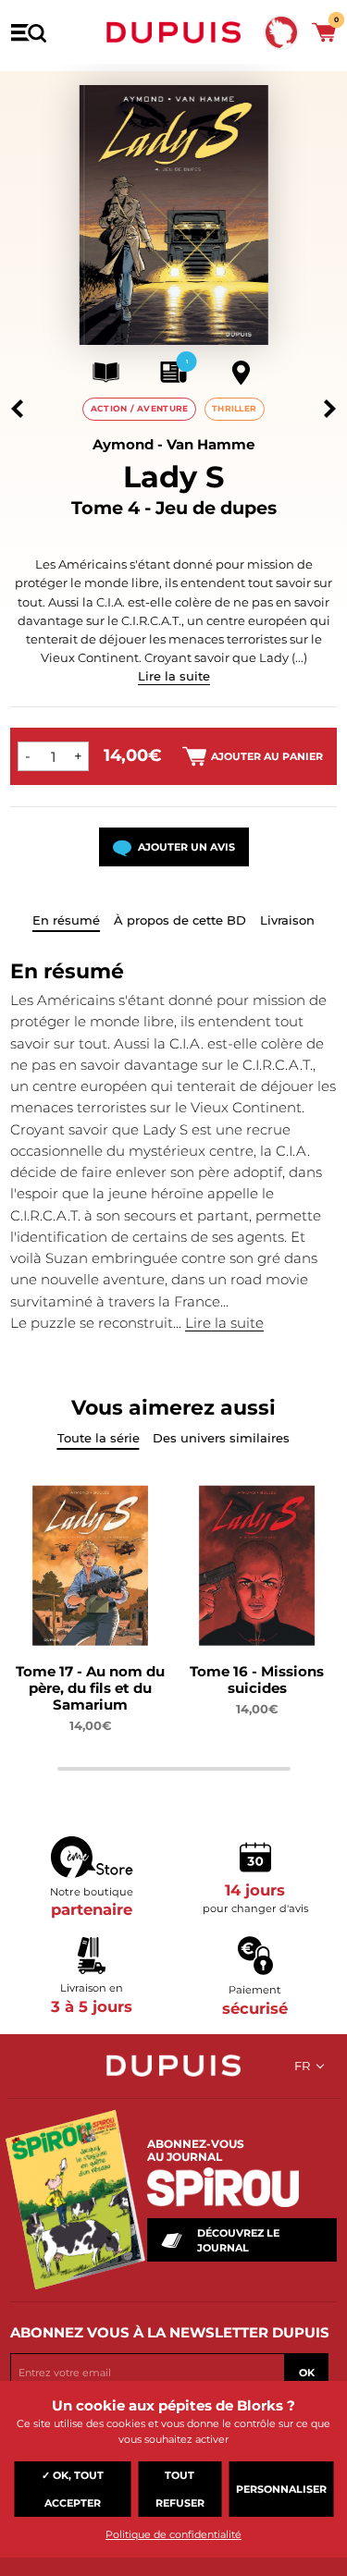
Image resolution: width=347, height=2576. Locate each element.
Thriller (234, 408)
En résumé (66, 920)
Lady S (173, 477)
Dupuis (174, 32)
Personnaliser (281, 2489)
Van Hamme (211, 444)
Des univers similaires (221, 1438)
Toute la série (99, 1438)
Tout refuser (180, 2489)
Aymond (123, 444)
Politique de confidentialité (173, 2534)
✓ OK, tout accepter (73, 2489)
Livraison (287, 920)
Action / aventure (140, 408)
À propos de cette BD (180, 920)
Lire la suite (174, 676)
